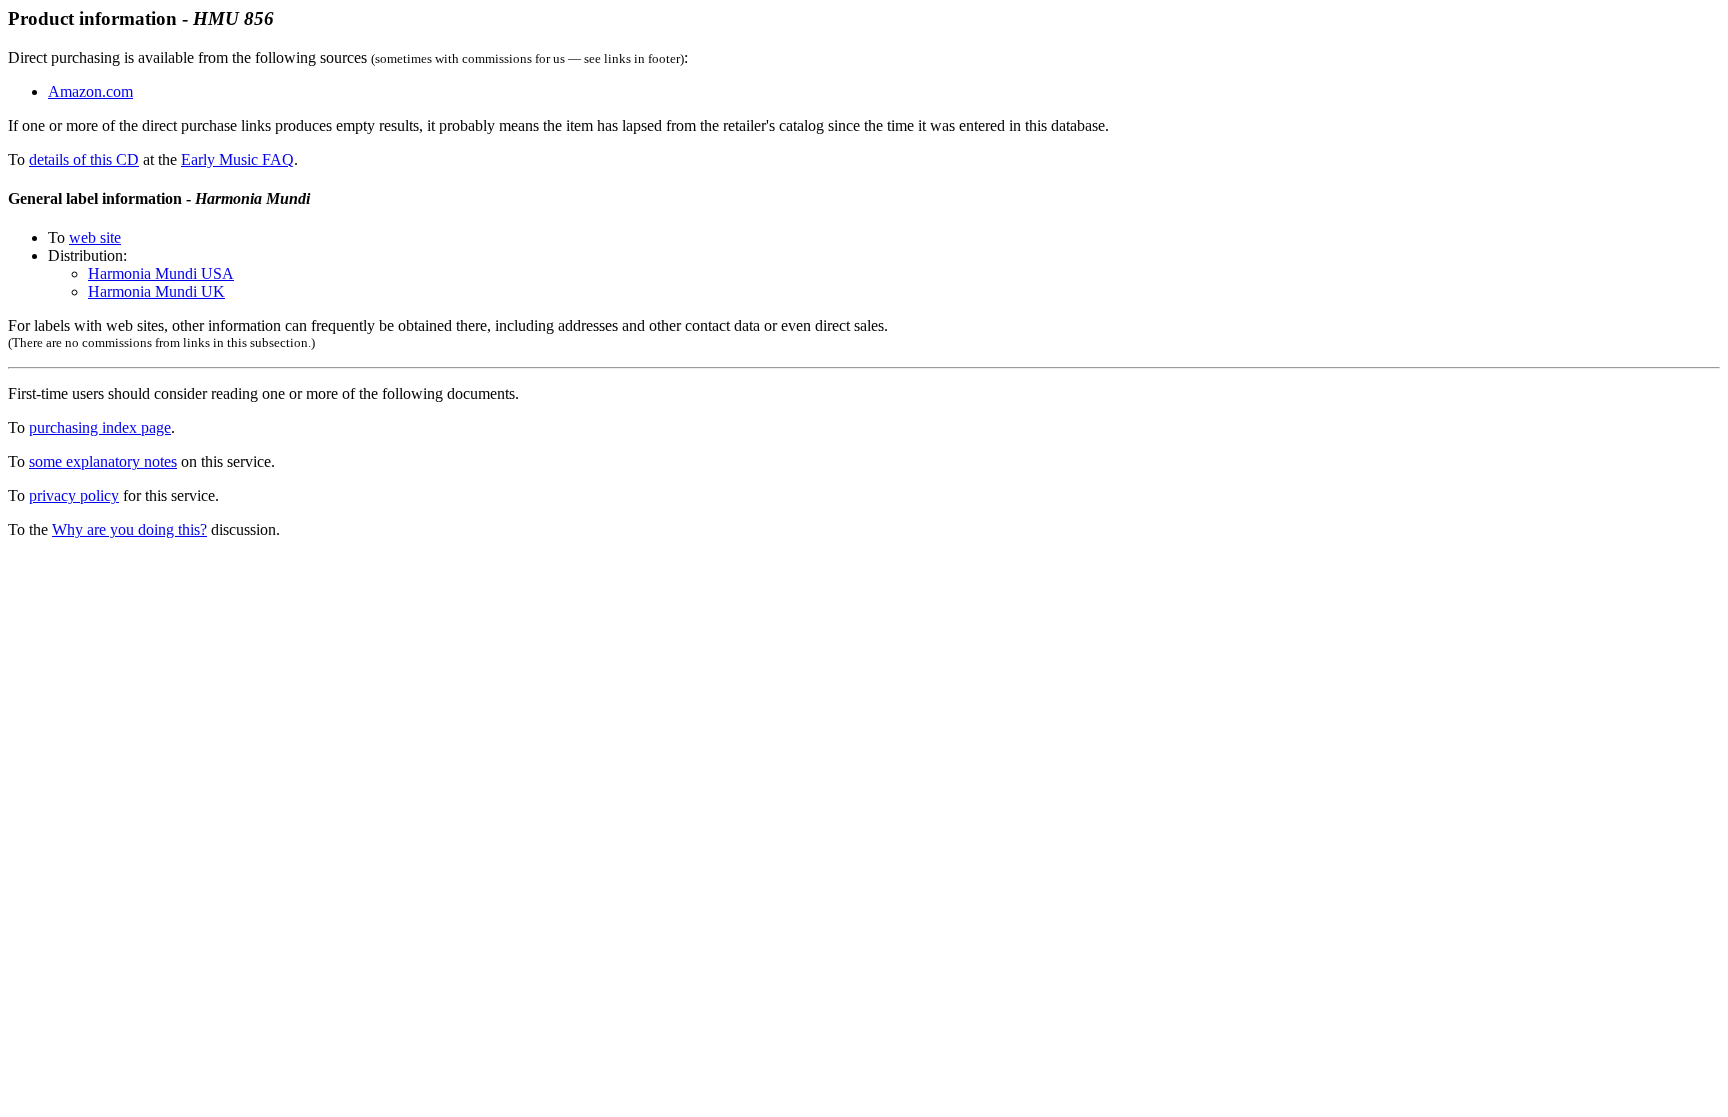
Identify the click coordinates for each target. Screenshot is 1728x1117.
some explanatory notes (103, 461)
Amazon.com (90, 91)
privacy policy (74, 495)
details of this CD (84, 159)
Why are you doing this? (129, 529)
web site (95, 237)
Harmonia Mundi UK (156, 291)
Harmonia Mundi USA (161, 273)
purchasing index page (100, 427)
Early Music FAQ (237, 159)
